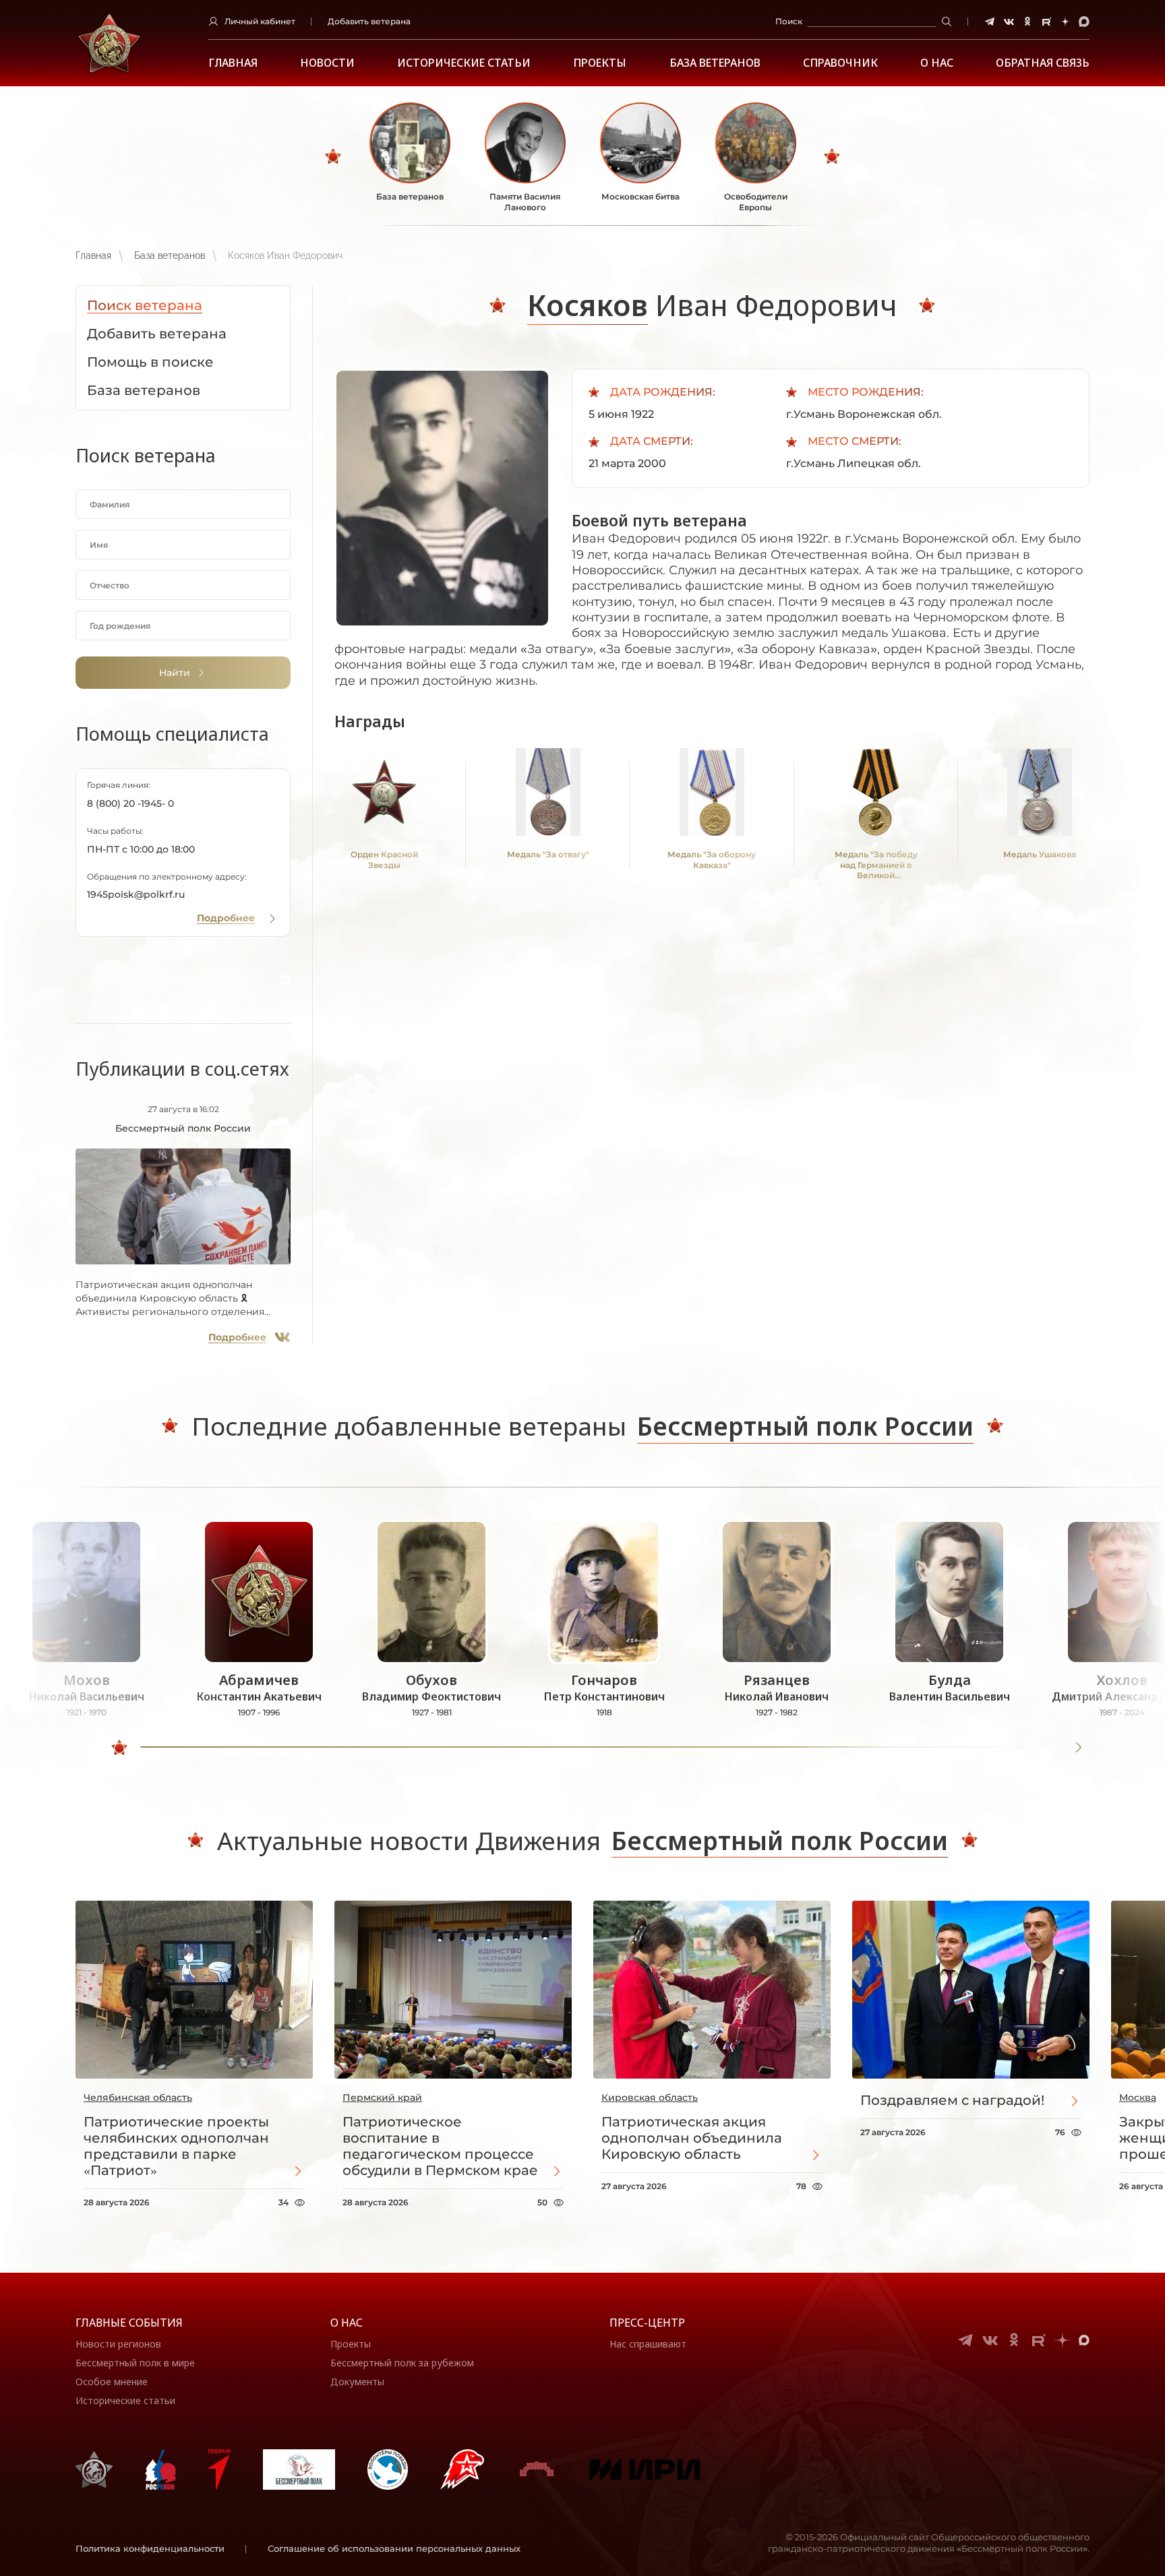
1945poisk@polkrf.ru (136, 894)
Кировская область (650, 2097)
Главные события (129, 2323)
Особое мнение (112, 2382)
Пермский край (382, 2097)
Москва (1138, 2097)
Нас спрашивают (648, 2344)
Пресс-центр (647, 2323)
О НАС (937, 63)
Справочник (840, 63)
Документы (357, 2382)
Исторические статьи (464, 63)
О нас (347, 2323)
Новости (327, 63)
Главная (233, 63)
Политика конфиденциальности (150, 2548)
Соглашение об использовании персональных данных (394, 2548)
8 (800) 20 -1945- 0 (130, 803)
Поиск (789, 21)
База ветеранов (715, 63)
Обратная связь (1043, 63)
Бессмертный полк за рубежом (402, 2363)
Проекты (600, 63)
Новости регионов (118, 2344)
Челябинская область (138, 2097)
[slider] (119, 1748)
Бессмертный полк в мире (135, 2363)
